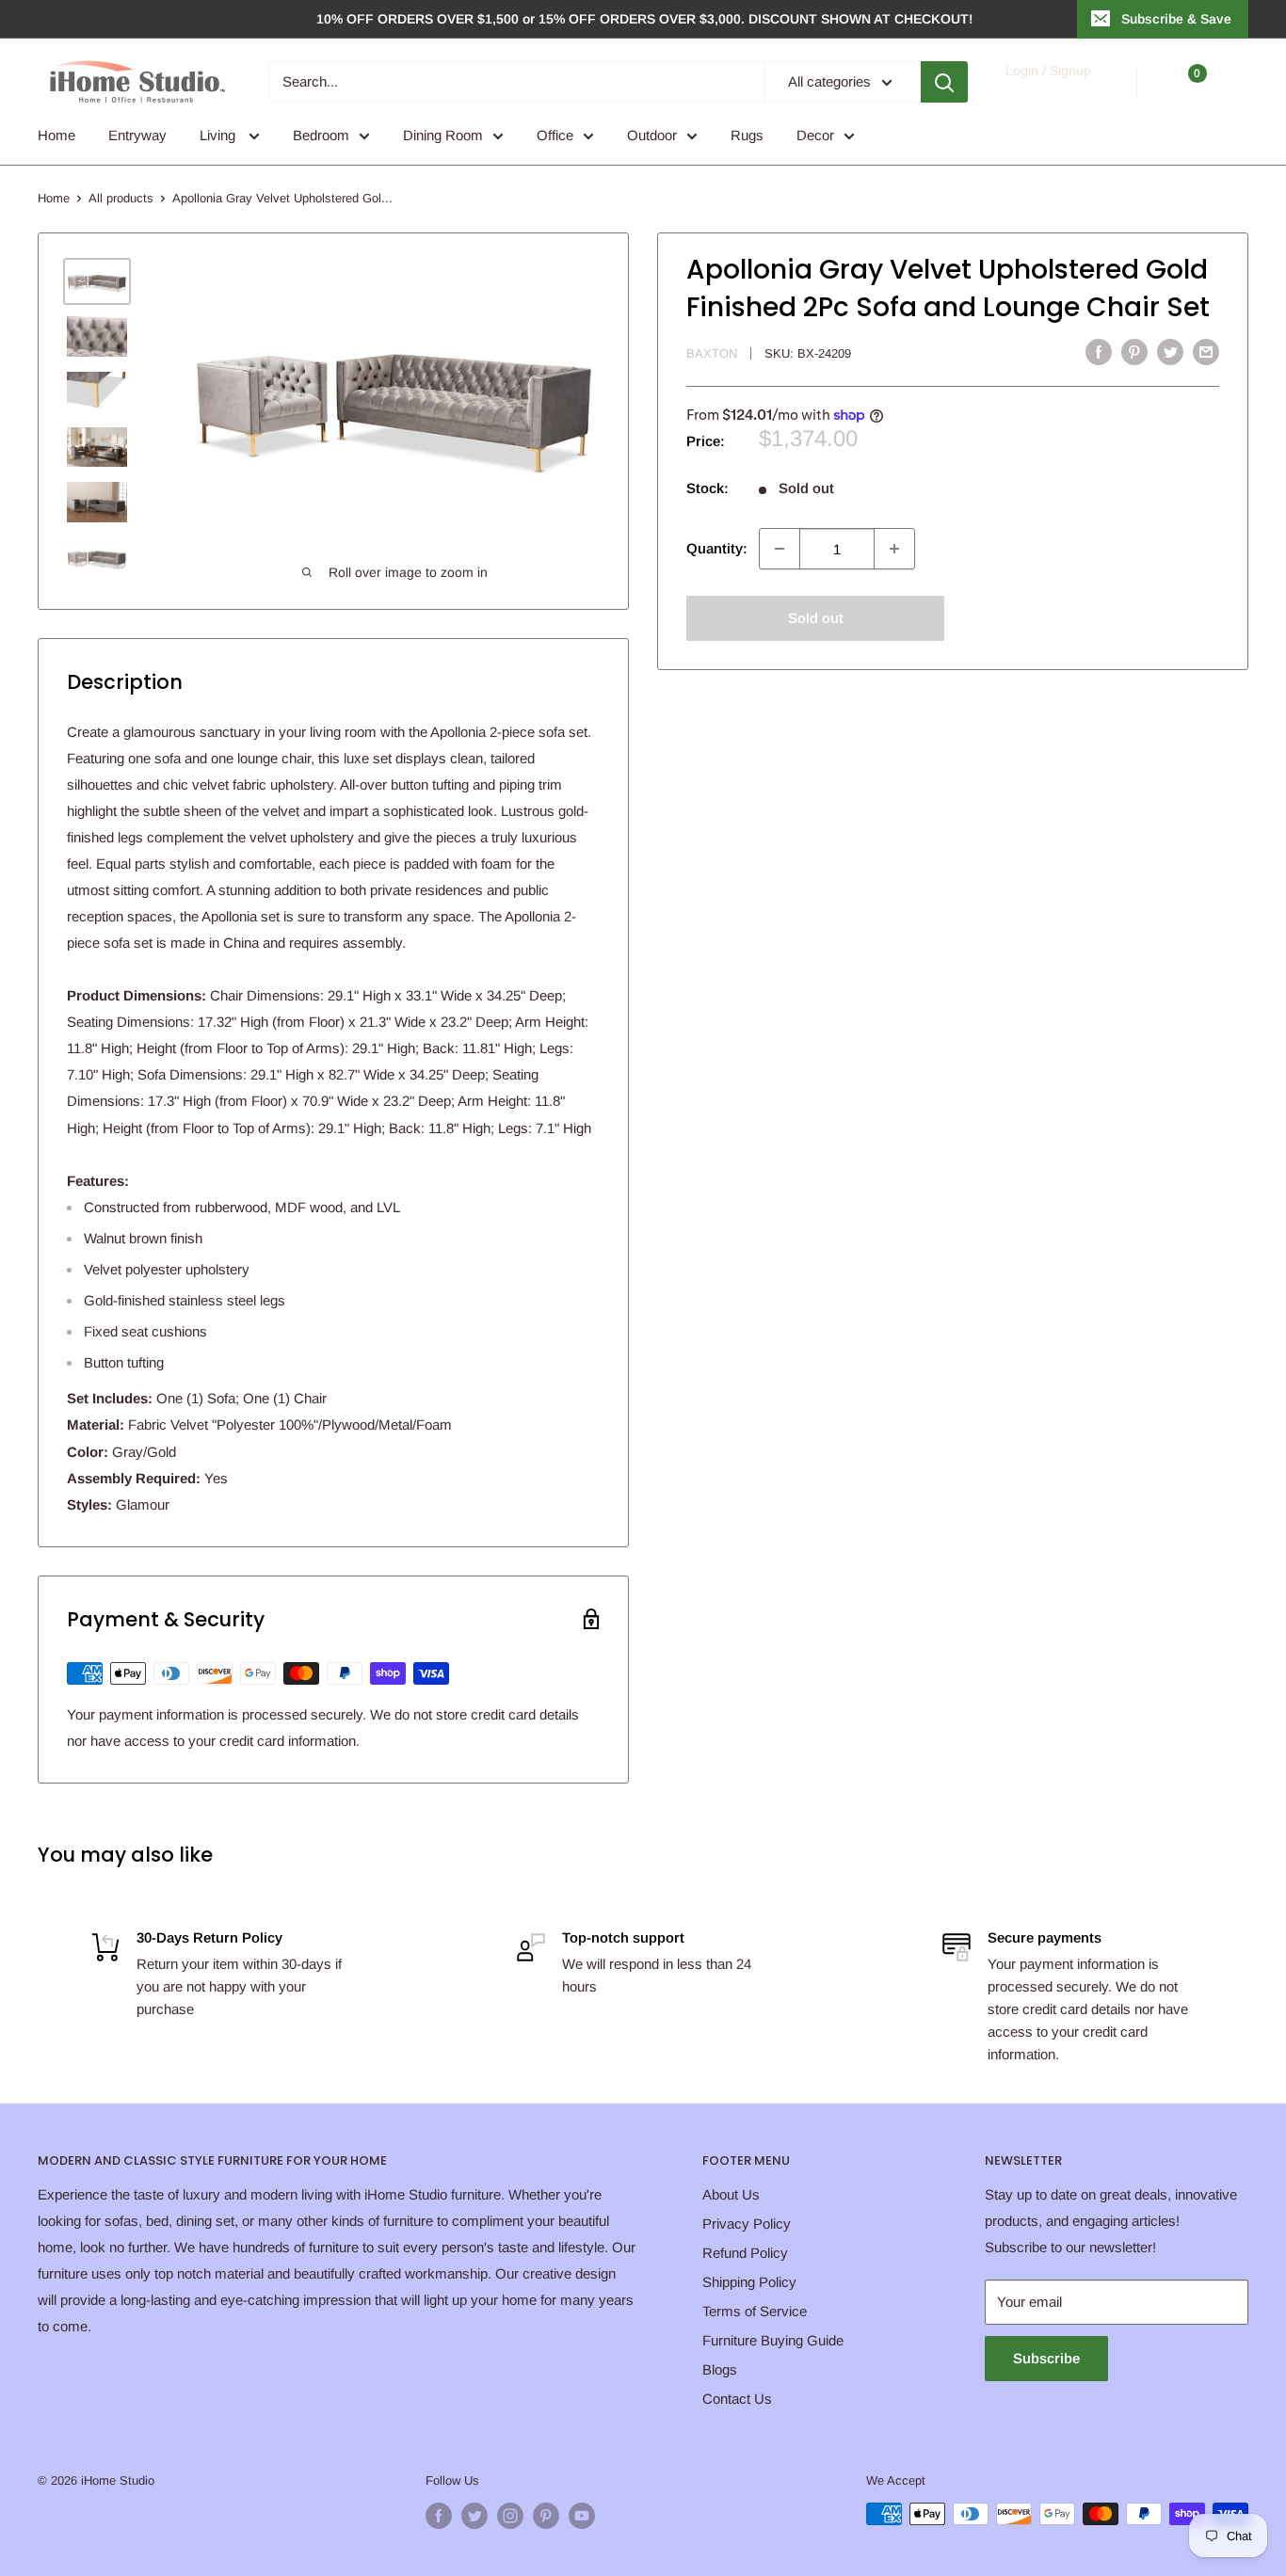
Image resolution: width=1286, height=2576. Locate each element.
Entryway (137, 135)
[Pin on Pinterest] (1134, 352)
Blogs (720, 2369)
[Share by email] (1206, 352)
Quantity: (717, 548)
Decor (815, 135)
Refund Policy (745, 2253)
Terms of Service (755, 2311)
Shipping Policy (749, 2282)
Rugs (747, 135)
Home (56, 135)
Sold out (816, 618)
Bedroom (321, 135)
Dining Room (443, 135)
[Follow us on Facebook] (439, 2516)
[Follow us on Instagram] (510, 2516)
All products (121, 198)
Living (219, 135)
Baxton (712, 353)
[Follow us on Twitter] (474, 2516)
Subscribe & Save (1176, 19)
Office (555, 135)
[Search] (944, 82)
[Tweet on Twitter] (1170, 352)
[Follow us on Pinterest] (546, 2516)
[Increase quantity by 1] (894, 549)
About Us (731, 2194)
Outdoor (652, 135)
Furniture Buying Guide (773, 2340)
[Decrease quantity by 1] (780, 549)
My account (1047, 91)
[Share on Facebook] (1099, 352)
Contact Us (737, 2399)
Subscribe (1046, 2358)
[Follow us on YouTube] (582, 2516)
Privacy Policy (747, 2224)
